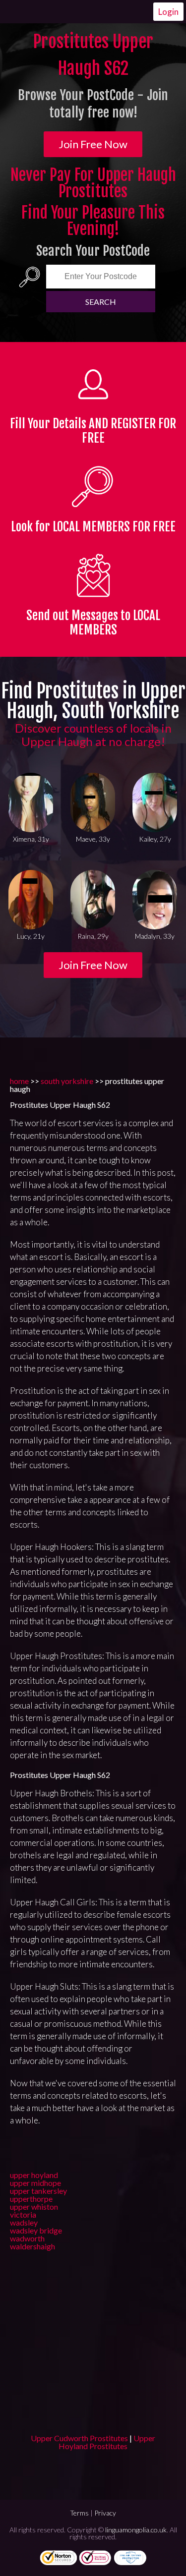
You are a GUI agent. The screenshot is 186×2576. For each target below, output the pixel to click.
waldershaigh (32, 2246)
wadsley (24, 2222)
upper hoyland (34, 2175)
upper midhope (35, 2183)
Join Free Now (93, 144)
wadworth (27, 2238)
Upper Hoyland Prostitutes (107, 2442)
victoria (23, 2214)
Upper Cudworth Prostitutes (79, 2438)
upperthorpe (31, 2199)
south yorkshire (67, 1081)
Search (101, 302)
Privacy (105, 2513)
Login (168, 12)
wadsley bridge (36, 2230)
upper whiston (34, 2206)
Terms (79, 2513)
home (19, 1081)
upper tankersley (38, 2191)
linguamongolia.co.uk (136, 2530)
